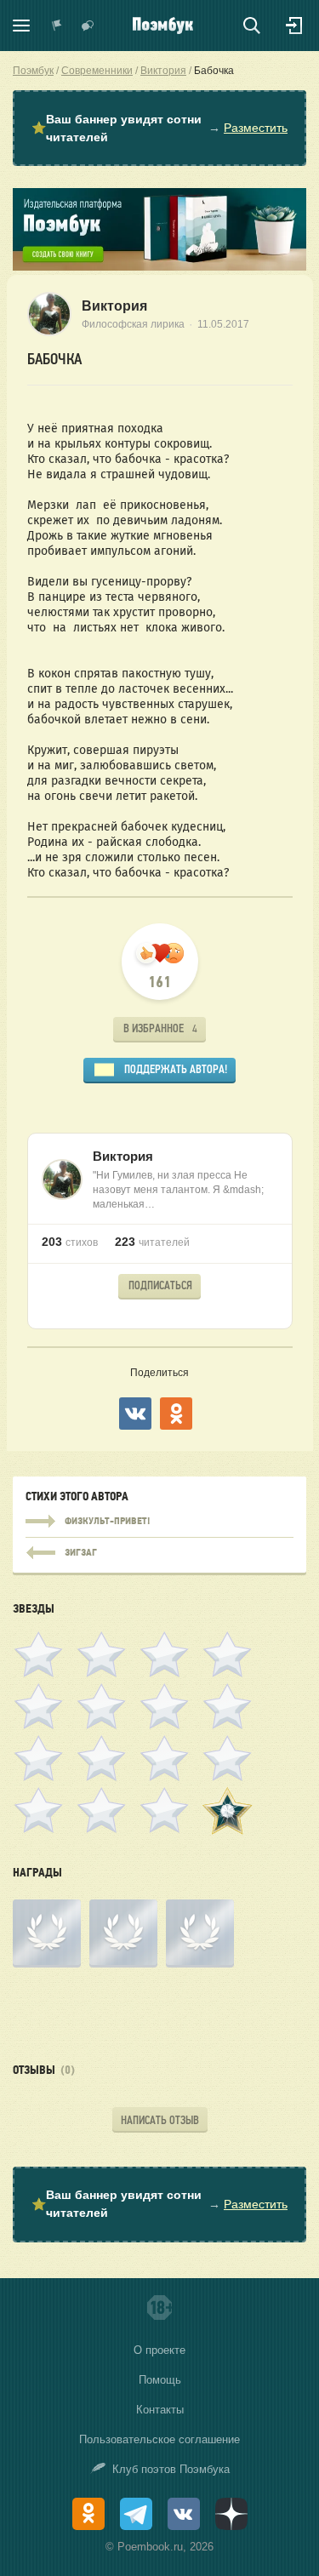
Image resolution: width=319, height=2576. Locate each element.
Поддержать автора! (176, 1069)
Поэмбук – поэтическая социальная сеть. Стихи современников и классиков (163, 26)
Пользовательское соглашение (159, 2439)
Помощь (160, 2380)
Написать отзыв (160, 2120)
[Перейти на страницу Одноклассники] (88, 2514)
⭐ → (159, 128)
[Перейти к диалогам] (88, 26)
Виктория (114, 306)
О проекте (159, 2350)
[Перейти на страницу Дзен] (231, 2514)
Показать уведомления (57, 26)
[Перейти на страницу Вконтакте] (184, 2514)
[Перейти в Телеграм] (136, 2514)
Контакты (160, 2410)
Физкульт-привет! (159, 1522)
